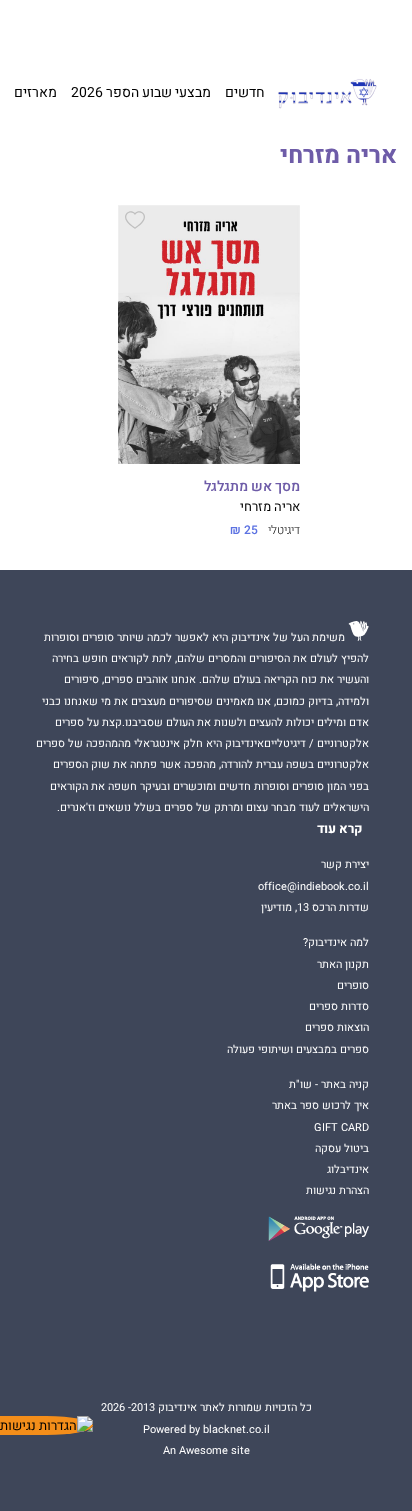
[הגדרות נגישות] (46, 1425)
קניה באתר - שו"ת (329, 1084)
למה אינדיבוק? (299, 30)
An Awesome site (206, 1450)
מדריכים (175, 30)
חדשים (245, 92)
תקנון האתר (343, 964)
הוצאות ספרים (337, 1027)
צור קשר (52, 30)
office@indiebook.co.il (313, 886)
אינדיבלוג (348, 1169)
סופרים (353, 985)
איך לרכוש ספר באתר (320, 1105)
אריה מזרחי (270, 507)
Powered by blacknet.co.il (206, 1429)
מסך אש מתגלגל (252, 487)
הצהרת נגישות (337, 1190)
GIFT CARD (235, 30)
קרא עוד (340, 829)
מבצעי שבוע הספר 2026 (141, 92)
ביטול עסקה (342, 1148)
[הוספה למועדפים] (135, 223)
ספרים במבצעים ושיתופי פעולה (298, 1049)
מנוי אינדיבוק (108, 30)
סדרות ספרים (339, 1006)
